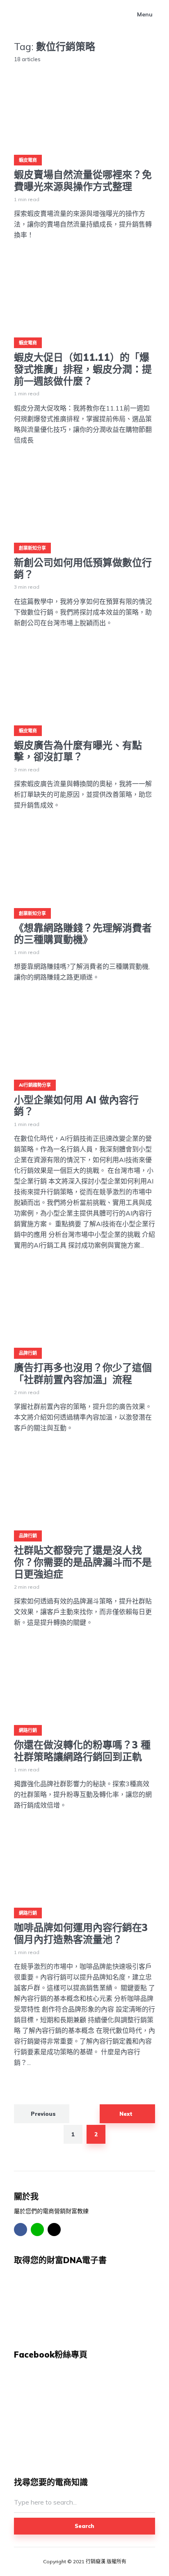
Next (126, 2114)
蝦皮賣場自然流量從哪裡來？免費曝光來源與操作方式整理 (83, 181)
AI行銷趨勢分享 (35, 1085)
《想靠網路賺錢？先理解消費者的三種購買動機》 (83, 934)
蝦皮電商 (28, 160)
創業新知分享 (32, 548)
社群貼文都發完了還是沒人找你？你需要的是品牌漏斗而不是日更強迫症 (83, 1562)
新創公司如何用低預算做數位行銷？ (83, 569)
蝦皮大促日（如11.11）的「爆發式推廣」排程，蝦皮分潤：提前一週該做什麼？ (83, 369)
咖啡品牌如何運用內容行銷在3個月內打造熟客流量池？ (81, 1934)
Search (84, 2526)
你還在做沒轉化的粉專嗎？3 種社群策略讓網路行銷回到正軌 (82, 1751)
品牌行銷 (28, 1353)
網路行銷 (28, 1730)
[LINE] (37, 2230)
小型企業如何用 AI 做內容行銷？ (76, 1106)
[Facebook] (21, 2230)
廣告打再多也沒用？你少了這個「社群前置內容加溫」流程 (83, 1374)
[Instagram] (54, 2230)
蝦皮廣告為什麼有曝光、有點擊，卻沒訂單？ (78, 751)
